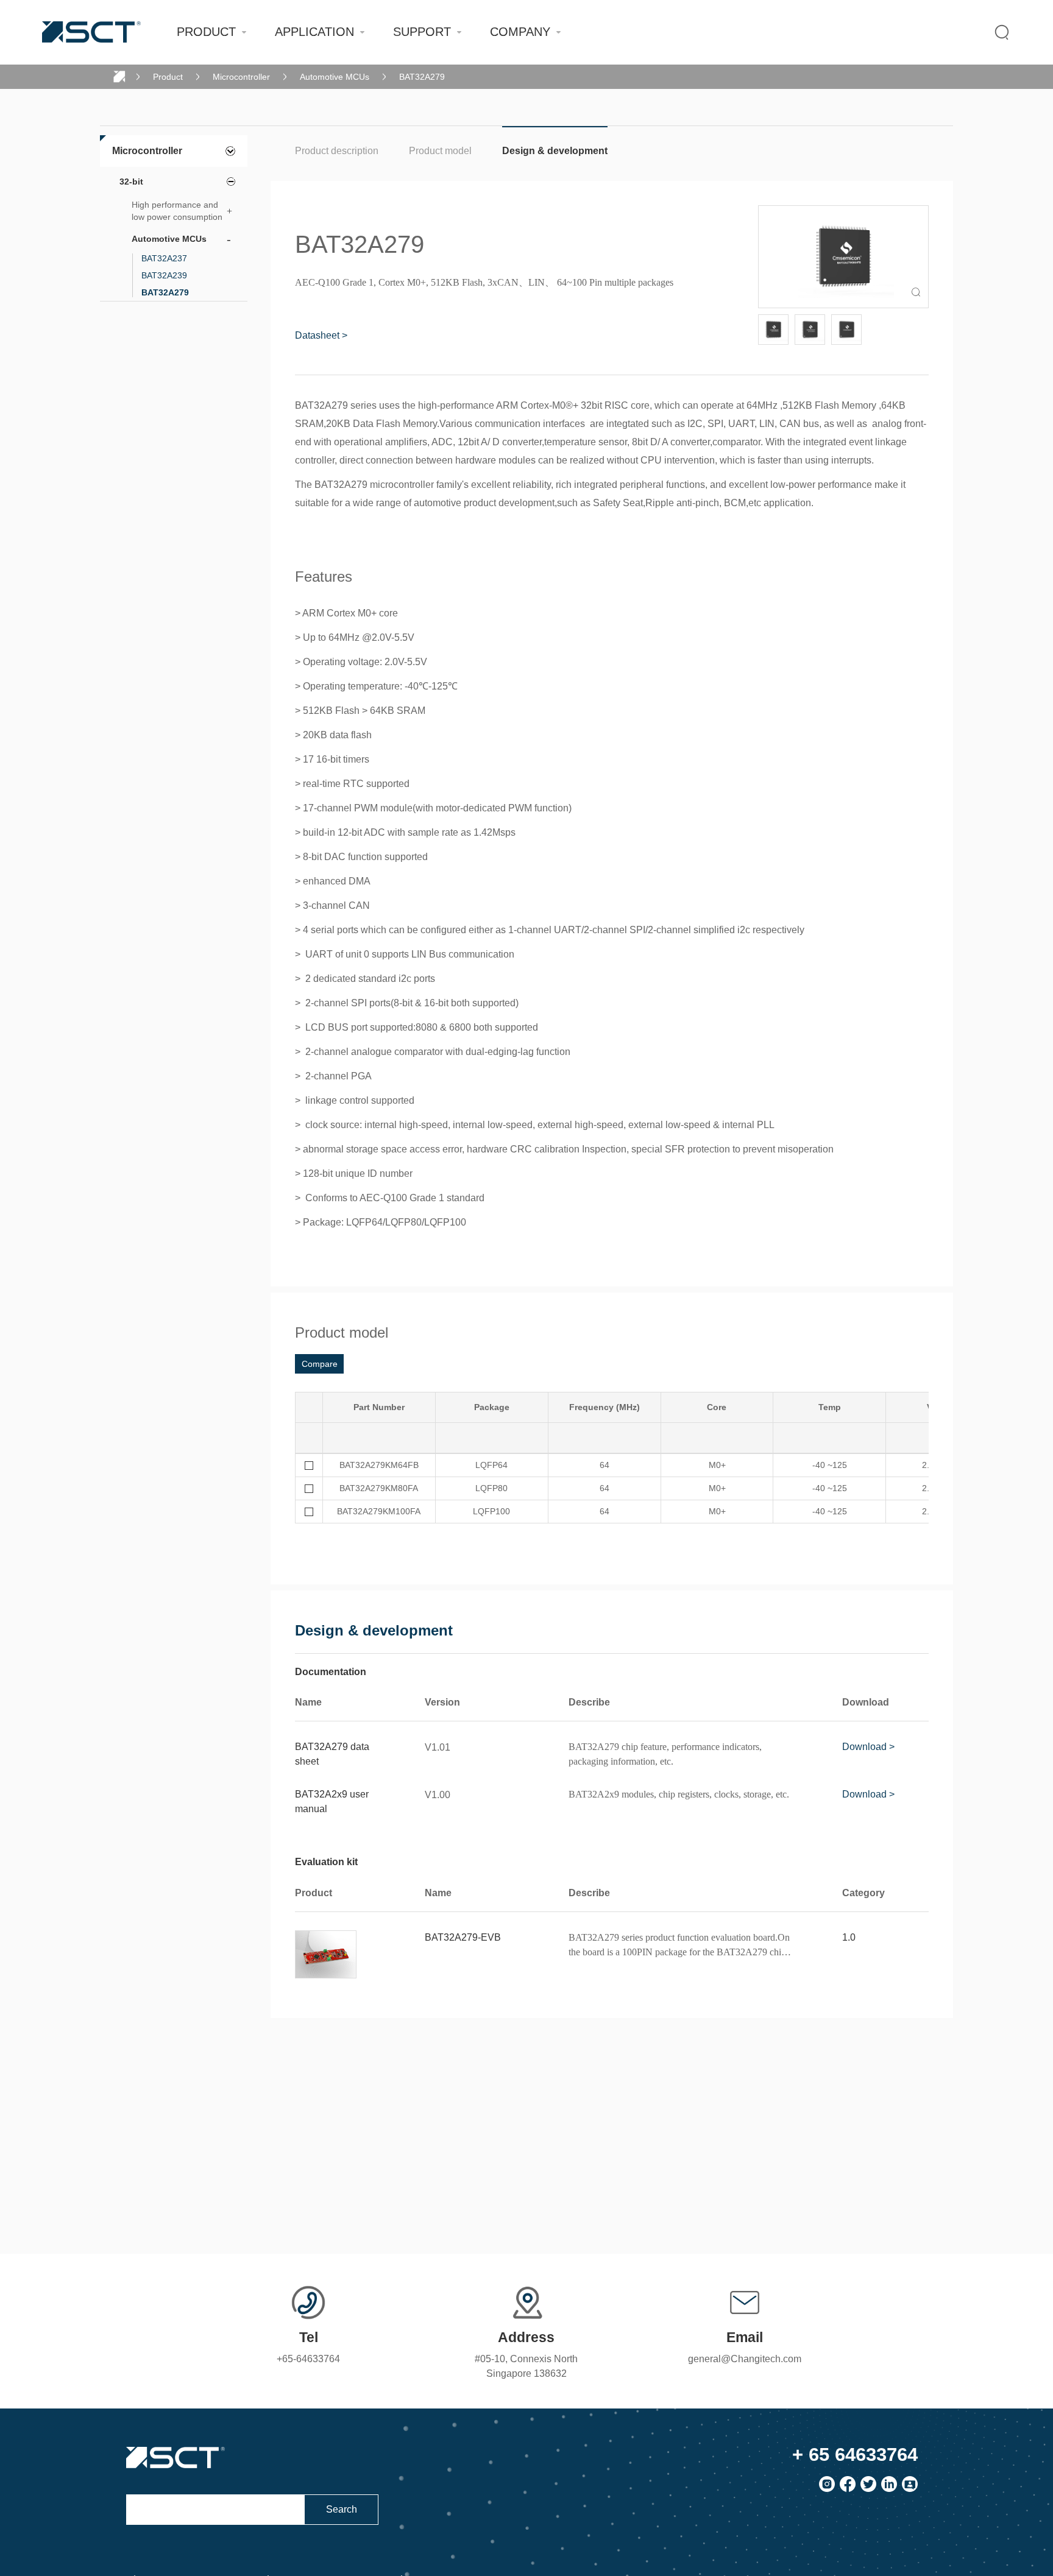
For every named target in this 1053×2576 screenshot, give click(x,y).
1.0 (849, 1937)
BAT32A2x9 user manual (332, 1801)
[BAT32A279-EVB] (326, 1955)
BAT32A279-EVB (463, 1937)
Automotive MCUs (335, 77)
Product (168, 77)
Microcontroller (241, 77)
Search (342, 2509)
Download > (868, 1747)
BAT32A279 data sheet (332, 1754)
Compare (320, 1364)
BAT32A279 (422, 77)
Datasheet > (321, 335)
